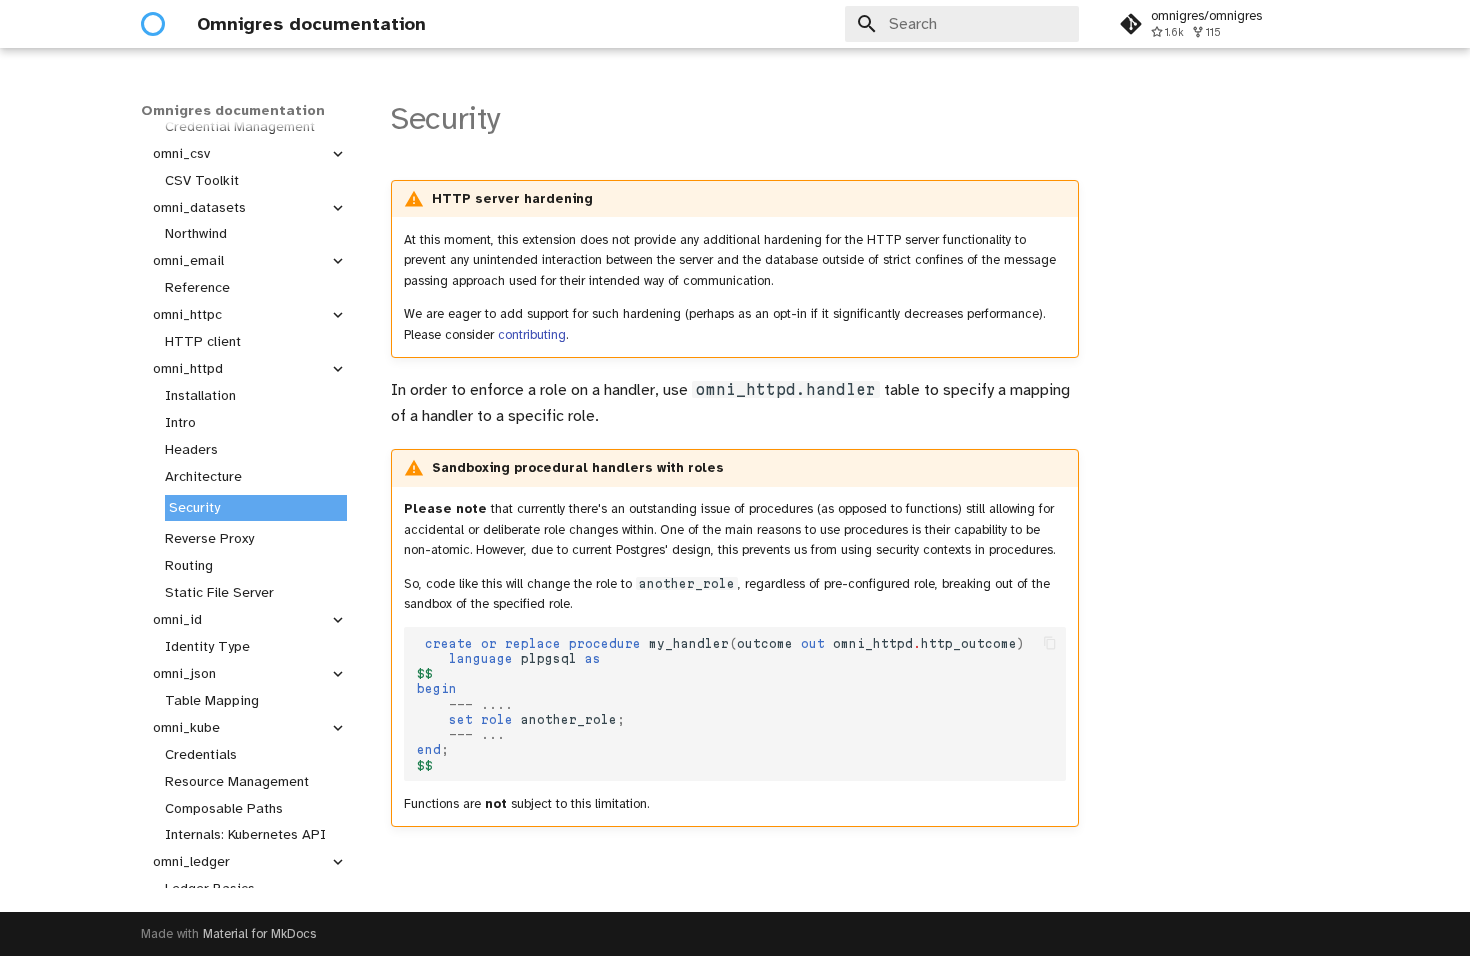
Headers (191, 449)
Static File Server (219, 592)
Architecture (203, 476)
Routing (189, 565)
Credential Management (240, 126)
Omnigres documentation (233, 110)
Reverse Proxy (209, 538)
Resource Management (237, 781)
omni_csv (181, 153)
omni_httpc (187, 314)
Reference (197, 287)
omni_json (184, 673)
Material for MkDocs (259, 934)
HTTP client (203, 341)
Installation (200, 395)
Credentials (201, 754)
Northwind (196, 233)
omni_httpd (188, 368)
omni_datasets (199, 207)
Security (194, 507)
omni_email (188, 260)
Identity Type (207, 646)
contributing (532, 335)
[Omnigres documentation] (153, 24)
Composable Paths (224, 808)
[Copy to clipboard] (1049, 643)
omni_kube (186, 727)
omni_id (177, 619)
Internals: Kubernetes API (245, 834)
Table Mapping (212, 700)
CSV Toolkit (202, 180)
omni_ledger (191, 861)
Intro (180, 422)
